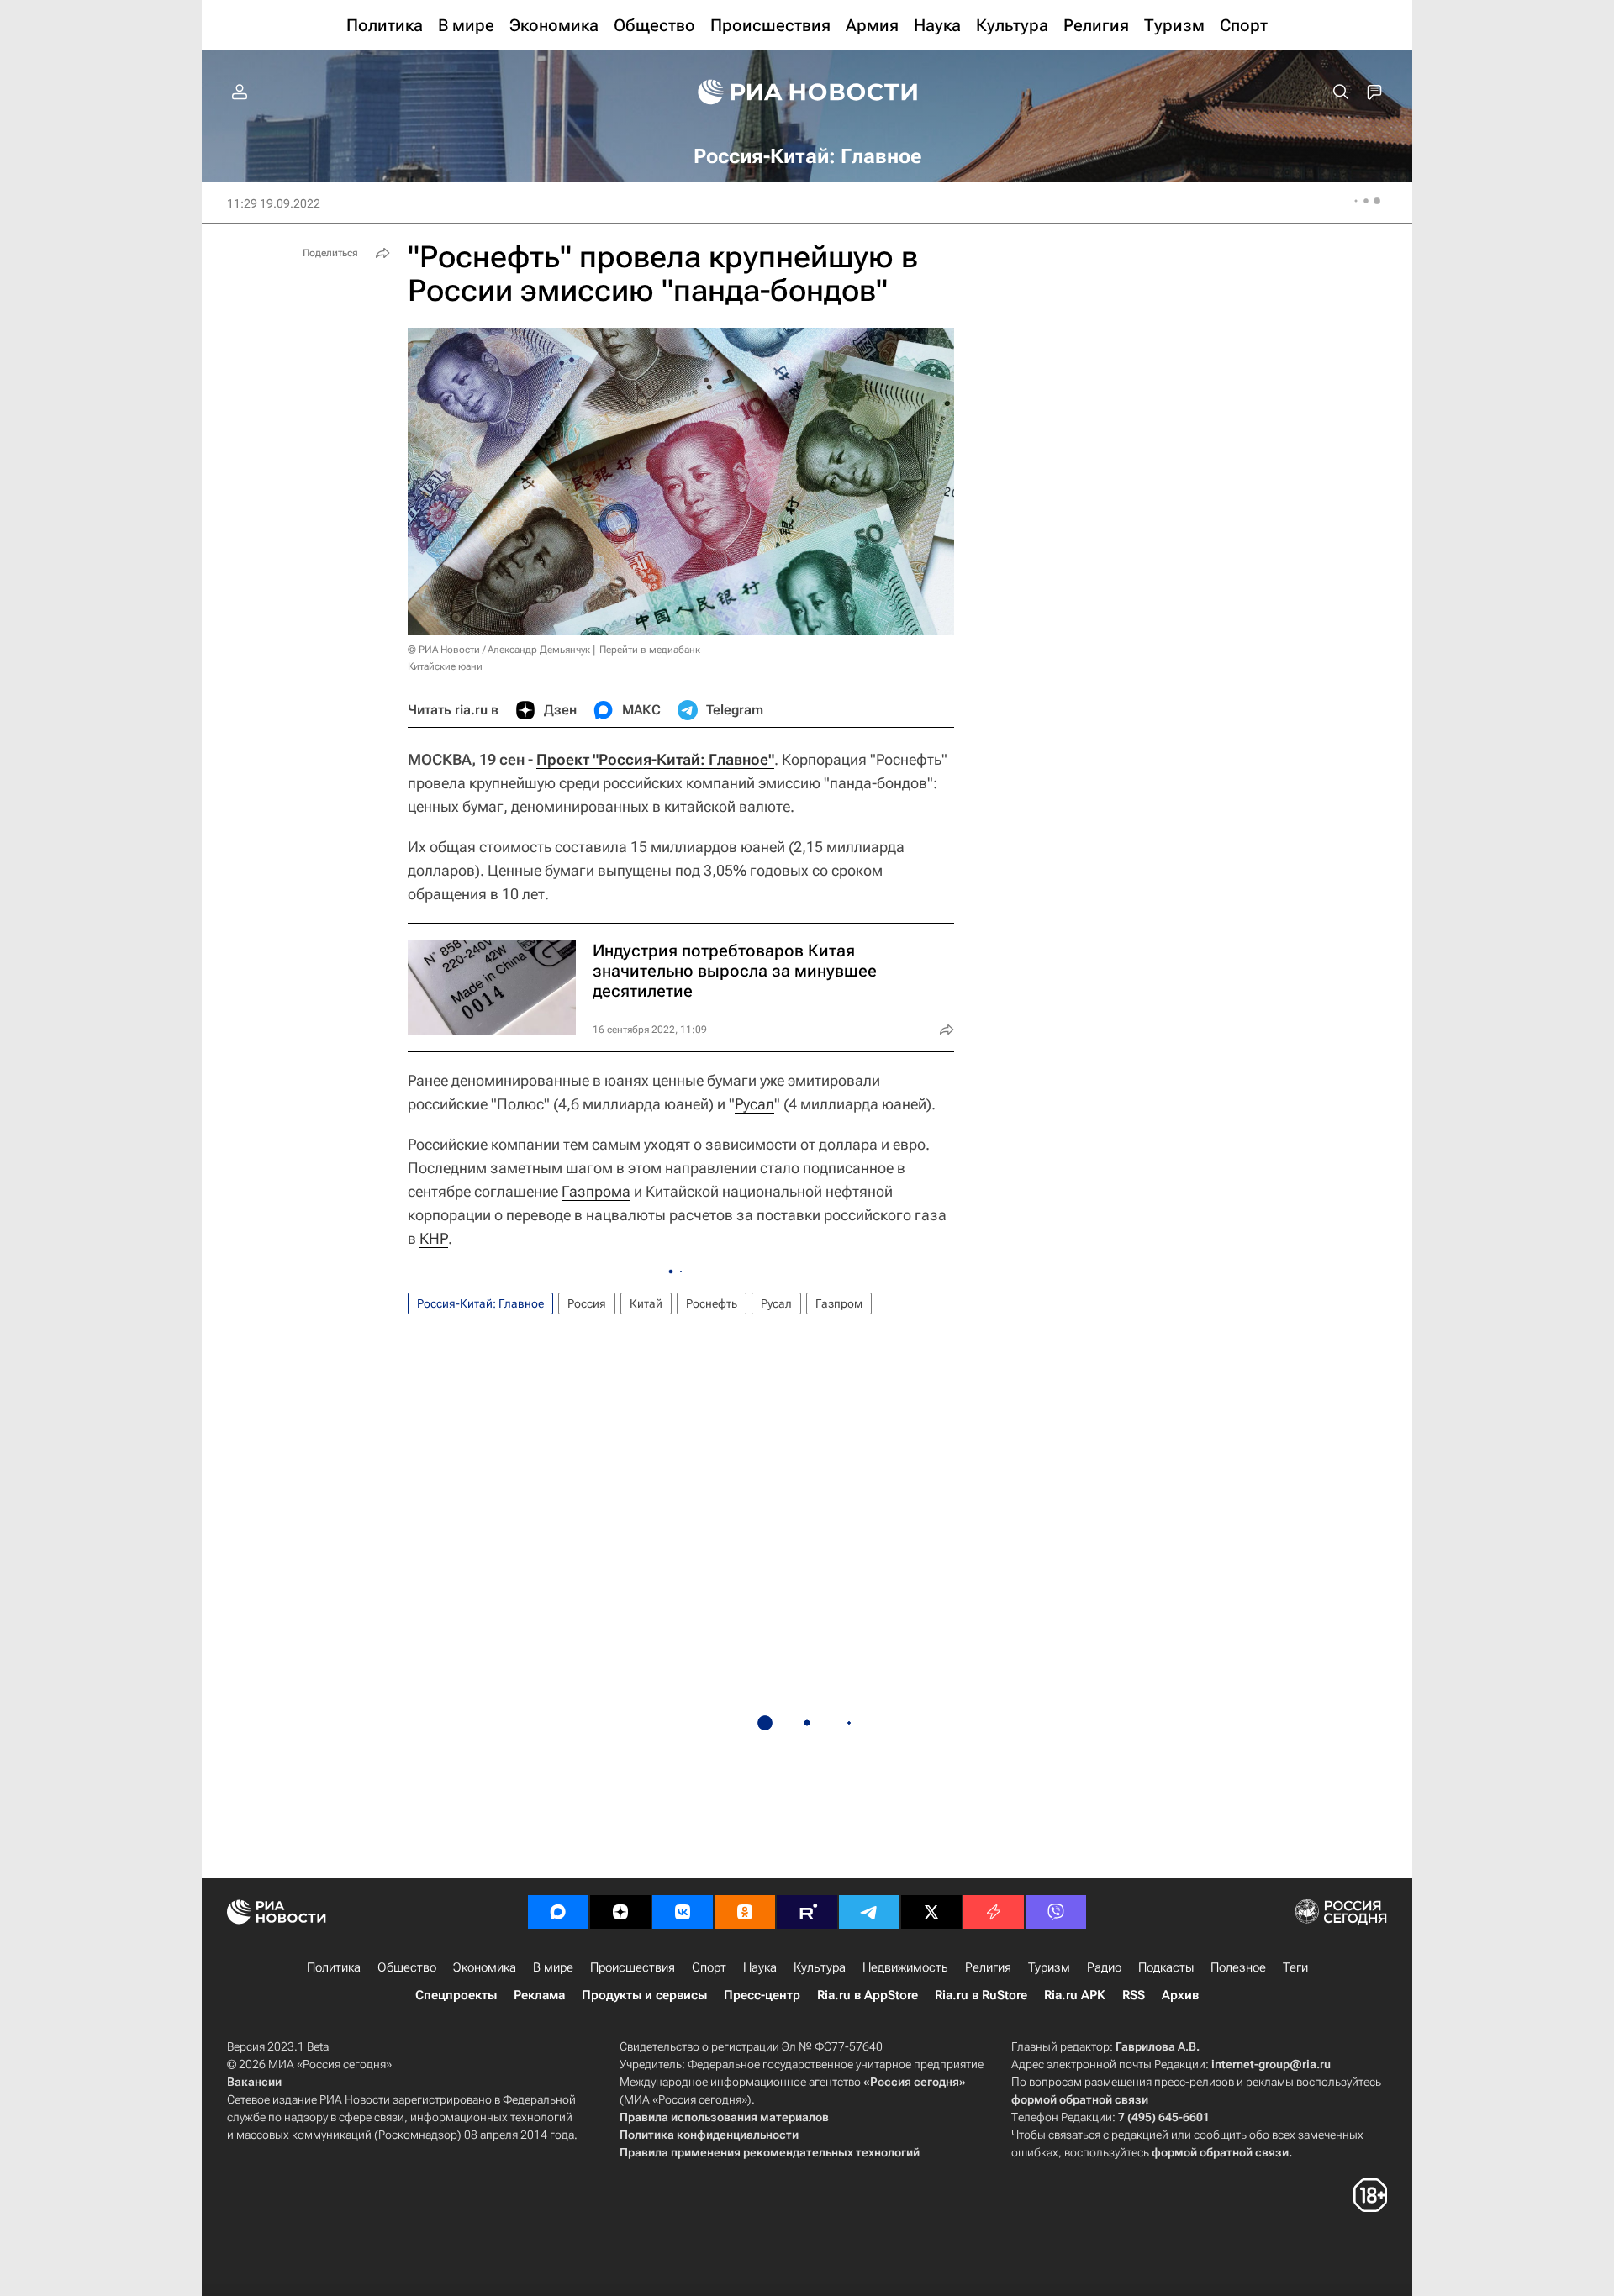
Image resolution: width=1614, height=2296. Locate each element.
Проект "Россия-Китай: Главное (652, 759)
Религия (988, 1967)
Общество (407, 1967)
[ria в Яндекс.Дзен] (620, 1912)
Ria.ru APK (1075, 1995)
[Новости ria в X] (931, 1912)
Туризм (1049, 1967)
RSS (1134, 1995)
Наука (760, 1967)
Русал (754, 1104)
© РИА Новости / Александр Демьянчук (499, 650)
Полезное (1238, 1967)
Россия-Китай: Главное (480, 1303)
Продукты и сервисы (644, 1995)
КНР (434, 1238)
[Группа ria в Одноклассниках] (745, 1912)
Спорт (709, 1967)
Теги (1295, 1967)
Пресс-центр (762, 1995)
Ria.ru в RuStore (981, 1995)
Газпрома (596, 1191)
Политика (334, 1967)
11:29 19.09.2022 (274, 203)
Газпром (839, 1303)
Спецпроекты (456, 1995)
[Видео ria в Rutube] (807, 1912)
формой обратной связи (1080, 2099)
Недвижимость (905, 1967)
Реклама (539, 1995)
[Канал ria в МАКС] (558, 1912)
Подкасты (1166, 1967)
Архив (1180, 1995)
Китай (646, 1303)
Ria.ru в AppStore (868, 1995)
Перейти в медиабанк (650, 650)
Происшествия (633, 1967)
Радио (1104, 1967)
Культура (820, 1967)
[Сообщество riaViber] (1056, 1912)
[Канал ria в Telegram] (869, 1912)
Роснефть (712, 1303)
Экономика (485, 1967)
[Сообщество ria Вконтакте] (683, 1912)
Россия (587, 1303)
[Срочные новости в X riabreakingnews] (994, 1912)
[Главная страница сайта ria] (807, 92)
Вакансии (254, 2082)
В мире (553, 1967)
